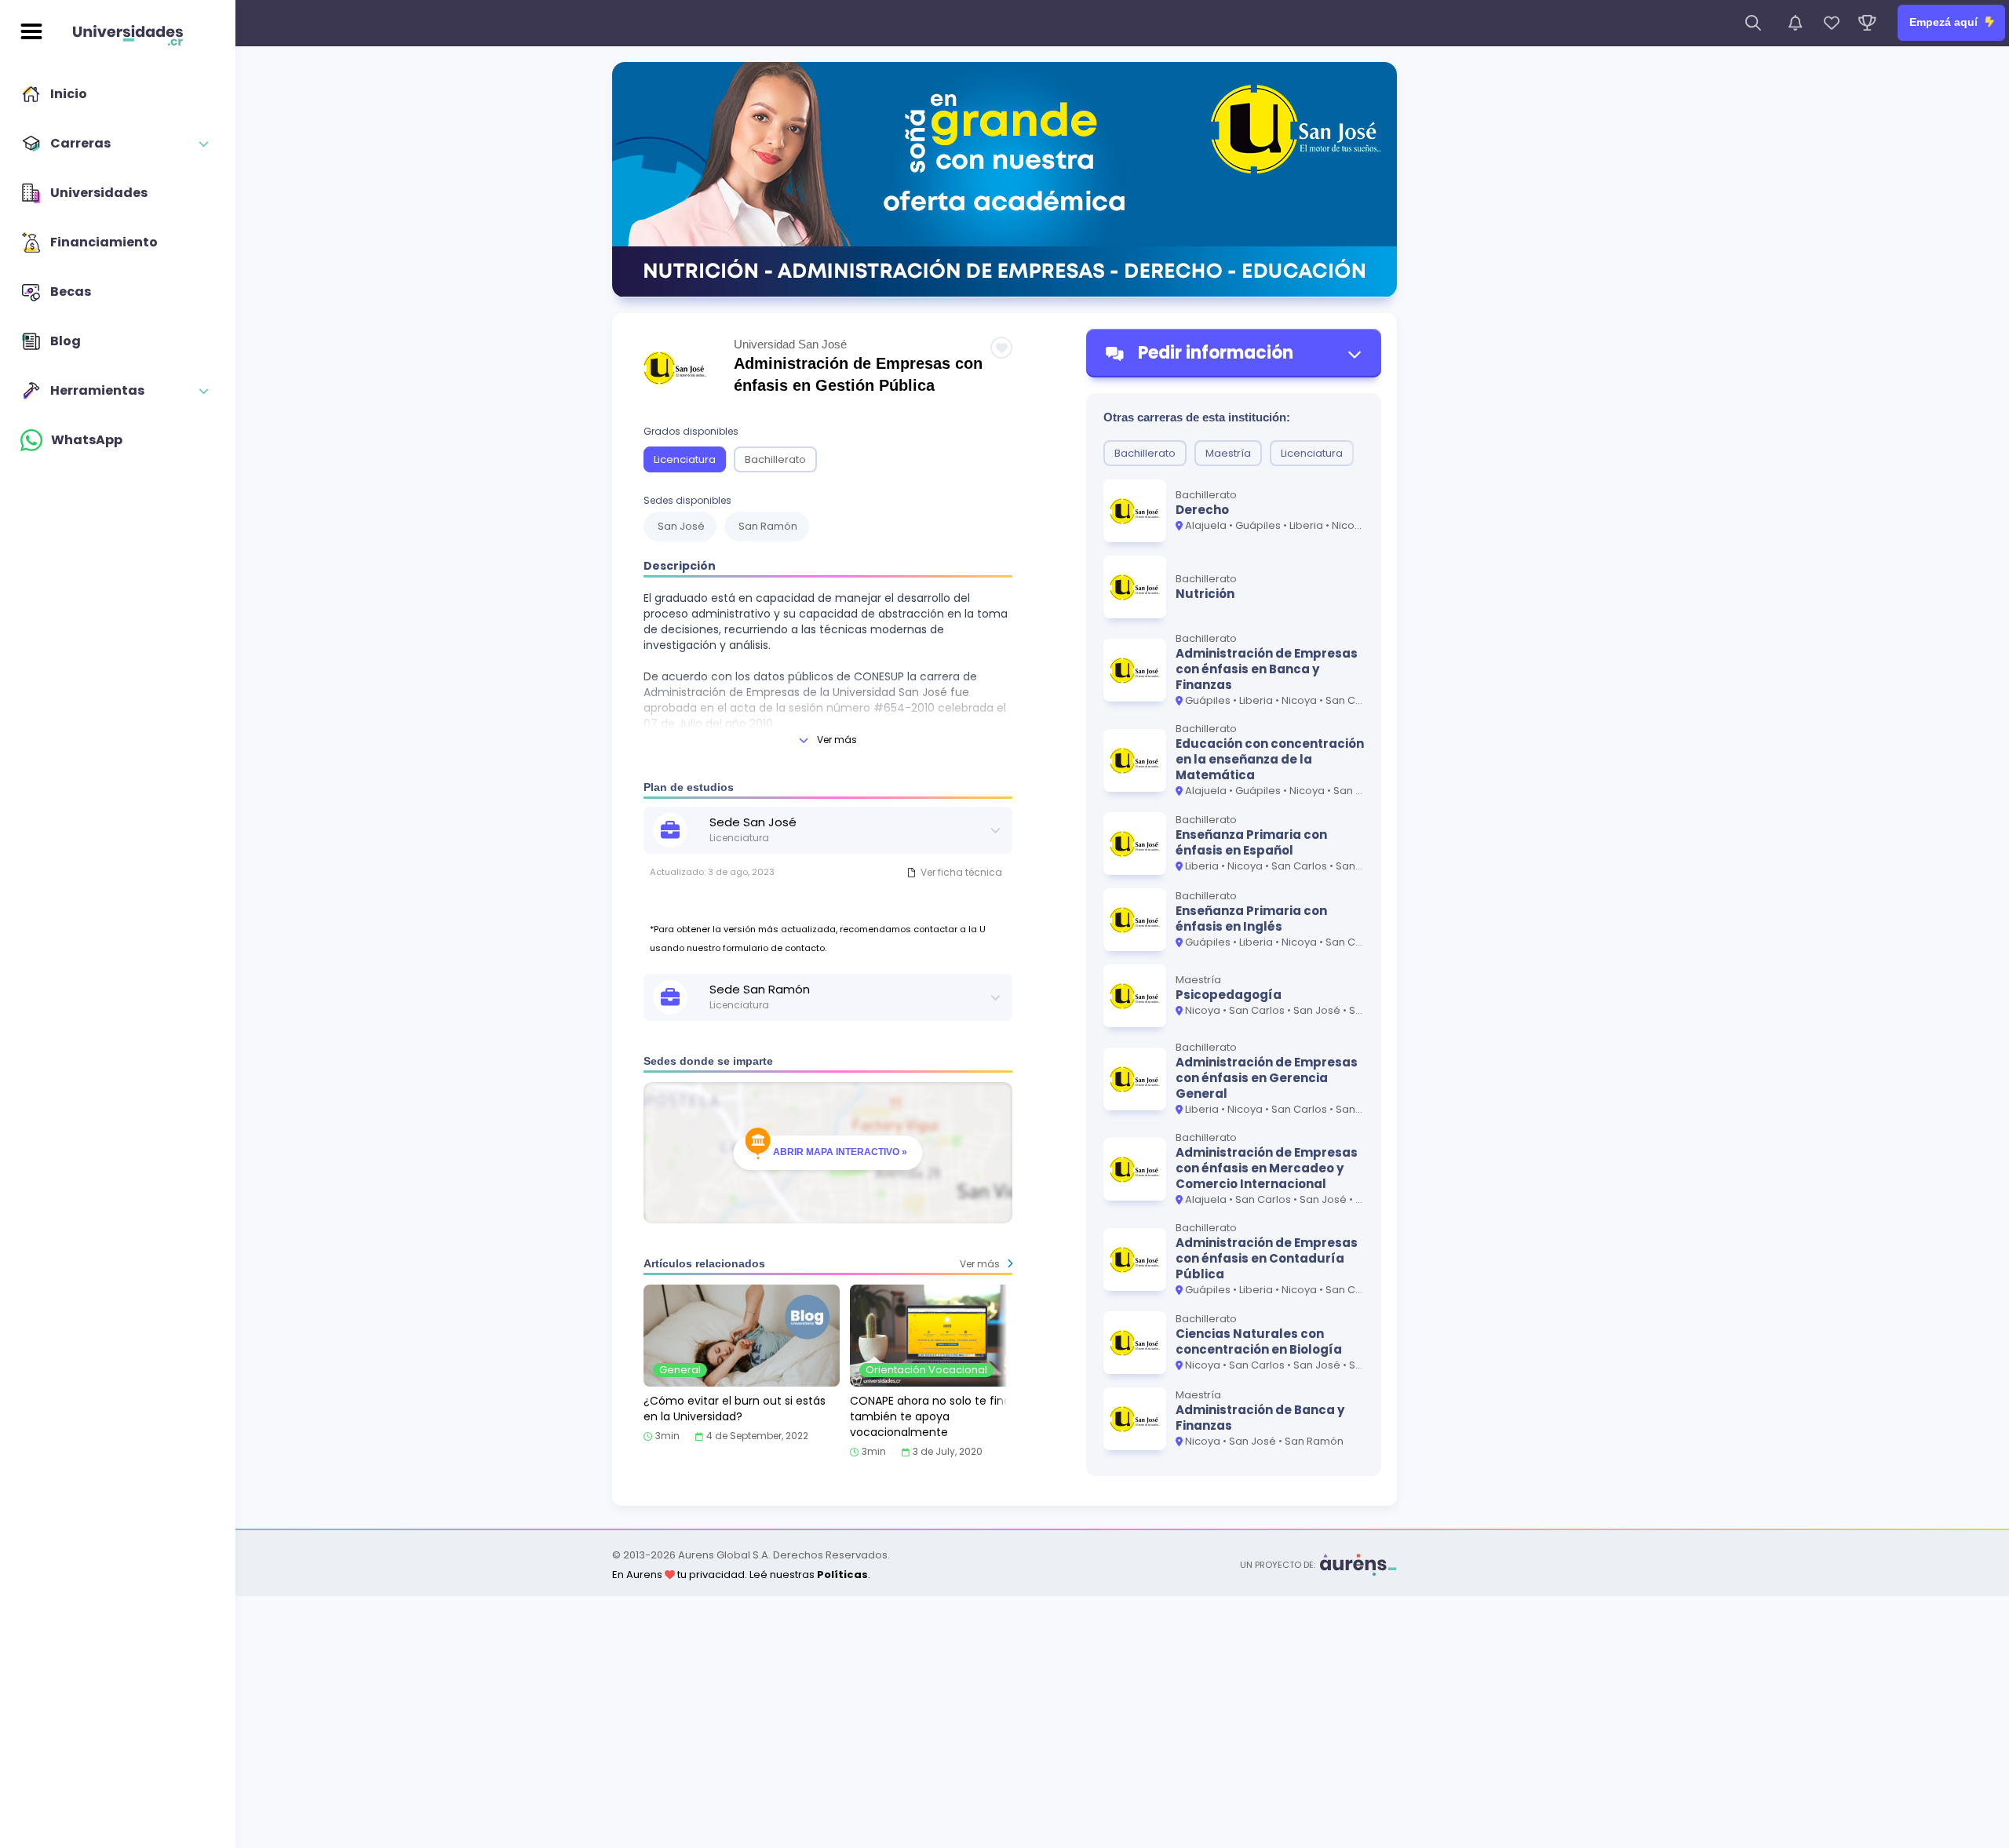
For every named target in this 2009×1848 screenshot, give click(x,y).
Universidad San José (790, 344)
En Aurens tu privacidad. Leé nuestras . (741, 1575)
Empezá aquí (1945, 22)
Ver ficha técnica (961, 872)
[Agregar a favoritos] (1001, 348)
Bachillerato (775, 459)
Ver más (837, 740)
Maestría (1228, 453)
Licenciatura (685, 459)
